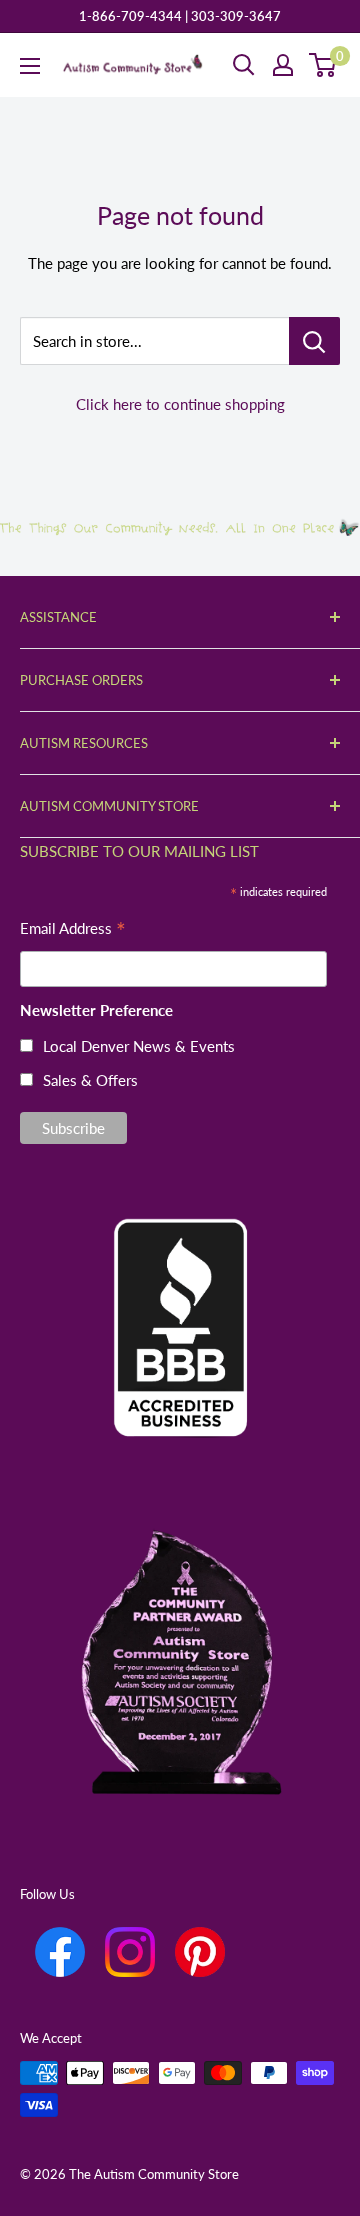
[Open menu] (30, 66)
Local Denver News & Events (139, 1046)
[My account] (283, 65)
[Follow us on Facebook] (60, 1952)
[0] (323, 65)
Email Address (73, 930)
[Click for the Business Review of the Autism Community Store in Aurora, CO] (180, 1293)
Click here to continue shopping (180, 404)
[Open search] (244, 65)
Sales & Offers (90, 1080)
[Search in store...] (314, 341)
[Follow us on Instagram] (130, 1952)
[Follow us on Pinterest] (200, 1952)
